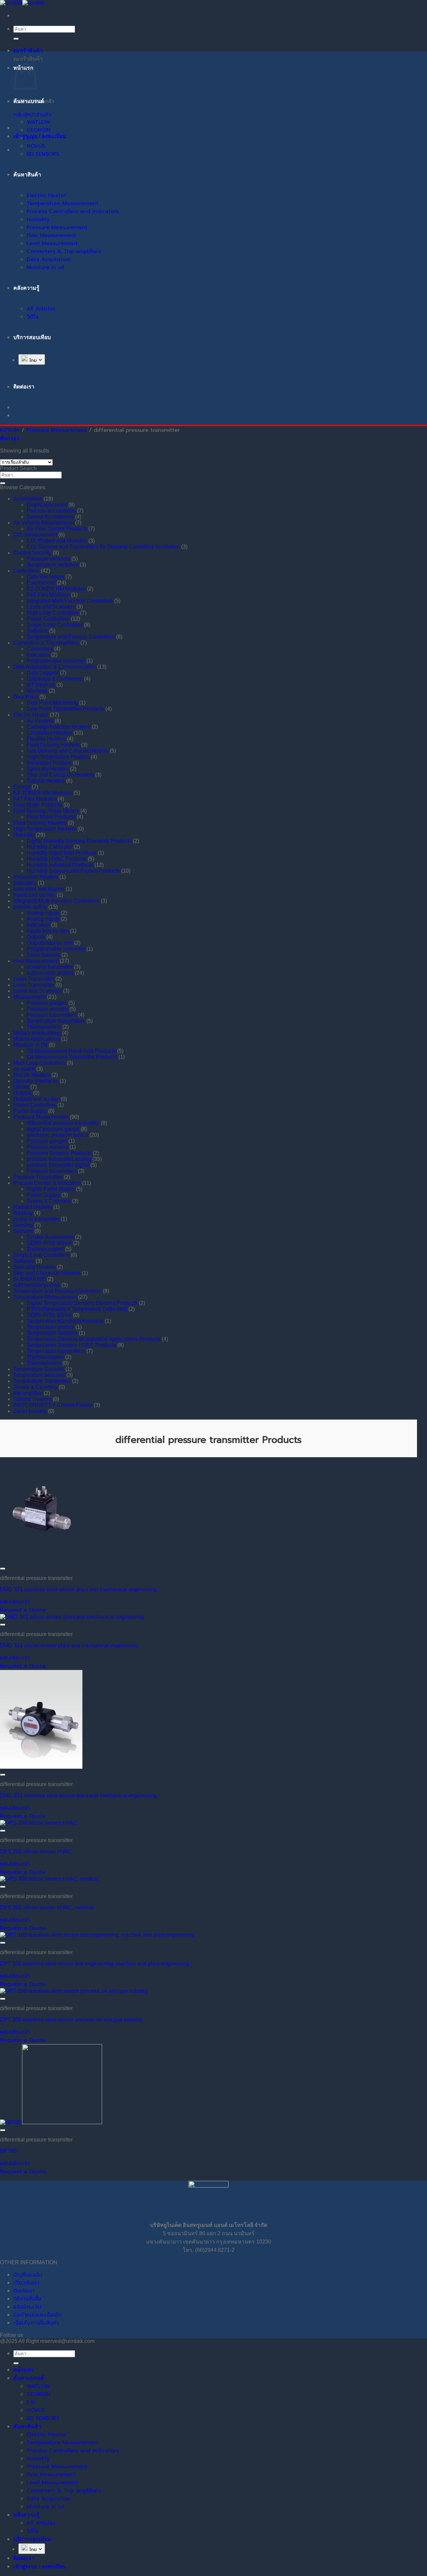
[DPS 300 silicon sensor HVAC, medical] (49, 1879)
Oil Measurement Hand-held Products (71, 1051)
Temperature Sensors (52, 1333)
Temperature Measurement (63, 203)
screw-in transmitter (50, 967)
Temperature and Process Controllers (71, 637)
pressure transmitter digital (58, 1165)
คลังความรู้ (26, 288)
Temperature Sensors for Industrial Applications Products (94, 1339)
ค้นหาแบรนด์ (29, 101)
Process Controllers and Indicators (73, 211)
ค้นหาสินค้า (27, 175)
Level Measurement (52, 243)
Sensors (23, 1231)
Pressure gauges (47, 1003)
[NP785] (51, 2122)
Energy (22, 787)
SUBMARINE (30, 1279)
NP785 (8, 2151)
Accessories (28, 499)
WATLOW (39, 122)
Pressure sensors (47, 1009)
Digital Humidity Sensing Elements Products (79, 841)
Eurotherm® (41, 583)
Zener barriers (43, 955)
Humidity (38, 219)
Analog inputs (43, 913)
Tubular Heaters (46, 781)
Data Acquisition (49, 259)
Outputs (36, 937)
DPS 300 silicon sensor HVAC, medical (47, 1908)
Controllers (26, 571)
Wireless (37, 691)
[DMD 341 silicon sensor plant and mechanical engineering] (72, 1617)
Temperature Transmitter (42, 1381)
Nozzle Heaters (32, 1075)
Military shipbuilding (37, 1033)
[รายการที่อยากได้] (3, 1569)
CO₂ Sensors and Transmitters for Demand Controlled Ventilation (103, 547)
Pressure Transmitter (38, 1177)
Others (21, 1087)
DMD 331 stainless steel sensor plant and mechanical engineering (78, 1589)
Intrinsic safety (30, 907)
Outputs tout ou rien (50, 943)
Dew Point (26, 697)
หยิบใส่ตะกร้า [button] (15, 1602)
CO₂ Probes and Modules (57, 541)
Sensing (23, 1225)
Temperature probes (50, 1327)
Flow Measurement (51, 235)
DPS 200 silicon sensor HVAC (36, 1852)
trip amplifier (28, 1393)
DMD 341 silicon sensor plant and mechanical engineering (69, 1645)
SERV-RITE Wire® (49, 1243)
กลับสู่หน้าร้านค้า (32, 115)
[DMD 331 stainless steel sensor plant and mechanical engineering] (41, 1561)
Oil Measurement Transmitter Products (72, 1057)
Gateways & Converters (55, 679)
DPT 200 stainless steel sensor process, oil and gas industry (71, 2020)
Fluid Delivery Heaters (53, 745)
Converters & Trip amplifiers (64, 251)
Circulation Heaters (50, 733)
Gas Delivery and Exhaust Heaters (68, 751)
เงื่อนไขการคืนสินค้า (36, 2323)
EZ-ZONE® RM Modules (56, 589)
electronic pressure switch (57, 1135)
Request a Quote (23, 1610)
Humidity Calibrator (50, 847)
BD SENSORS (43, 154)
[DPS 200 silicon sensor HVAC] (39, 1823)
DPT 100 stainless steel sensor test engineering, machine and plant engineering (95, 1964)
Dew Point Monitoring (52, 703)
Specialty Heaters (48, 769)
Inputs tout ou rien (34, 895)
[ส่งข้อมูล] (16, 39)
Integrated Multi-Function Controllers (70, 601)
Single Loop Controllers (55, 625)
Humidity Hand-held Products (62, 853)
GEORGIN (39, 130)
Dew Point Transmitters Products (65, 709)
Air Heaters (40, 721)
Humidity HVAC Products (57, 859)
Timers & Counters (49, 1201)
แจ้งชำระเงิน (27, 2307)
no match (24, 1069)
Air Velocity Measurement (44, 523)
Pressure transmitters (52, 1015)
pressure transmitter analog (59, 1159)
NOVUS (36, 146)
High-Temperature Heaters (58, 757)
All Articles (41, 309)
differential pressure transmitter (63, 1123)
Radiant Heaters (33, 1207)
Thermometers (44, 1027)
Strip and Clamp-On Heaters (60, 775)
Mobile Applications (37, 1039)
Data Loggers (43, 673)
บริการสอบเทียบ (32, 337)
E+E (31, 138)
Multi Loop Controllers (53, 613)
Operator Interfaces (36, 1081)
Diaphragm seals (47, 505)
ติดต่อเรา (24, 2291)
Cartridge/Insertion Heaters (59, 727)
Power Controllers (48, 619)
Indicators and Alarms (39, 889)
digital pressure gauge (53, 1129)
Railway (23, 1213)
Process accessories (51, 511)
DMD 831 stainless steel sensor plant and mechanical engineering (78, 1796)
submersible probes (50, 973)
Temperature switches (53, 565)
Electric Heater (46, 195)
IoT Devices (41, 685)
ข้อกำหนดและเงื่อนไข (38, 2315)
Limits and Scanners (51, 607)
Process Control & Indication (47, 1183)
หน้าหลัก (10, 430)
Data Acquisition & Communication (55, 667)
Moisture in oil (45, 267)
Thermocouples (45, 1249)
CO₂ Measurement (35, 535)
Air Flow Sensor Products (57, 529)
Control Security (32, 553)
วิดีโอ (33, 317)
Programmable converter (56, 661)
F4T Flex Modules (48, 595)
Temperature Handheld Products (65, 1321)
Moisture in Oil (30, 1045)
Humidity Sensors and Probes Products (73, 871)
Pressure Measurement (57, 227)
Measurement (30, 997)
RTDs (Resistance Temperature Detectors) (77, 1309)
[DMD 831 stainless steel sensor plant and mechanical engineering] (41, 1767)
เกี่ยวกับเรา (26, 2283)
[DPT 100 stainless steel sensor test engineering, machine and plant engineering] (97, 1935)
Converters (40, 649)
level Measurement (36, 961)
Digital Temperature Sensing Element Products (82, 1303)
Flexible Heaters (46, 739)
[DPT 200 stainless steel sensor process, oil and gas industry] (74, 1991)
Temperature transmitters (56, 1021)
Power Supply (30, 1111)
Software (37, 631)
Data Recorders (45, 577)
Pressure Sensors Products (59, 1153)
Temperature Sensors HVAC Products (71, 1345)
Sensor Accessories (50, 517)
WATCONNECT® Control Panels (53, 1405)
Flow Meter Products (38, 805)
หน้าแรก (23, 2370)
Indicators (38, 655)
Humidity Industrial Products (60, 865)
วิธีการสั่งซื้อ (27, 2299)
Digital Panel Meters (51, 1189)
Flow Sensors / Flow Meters (46, 811)
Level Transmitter (34, 979)
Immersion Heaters (49, 763)
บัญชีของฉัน (28, 2275)
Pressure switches (48, 559)
